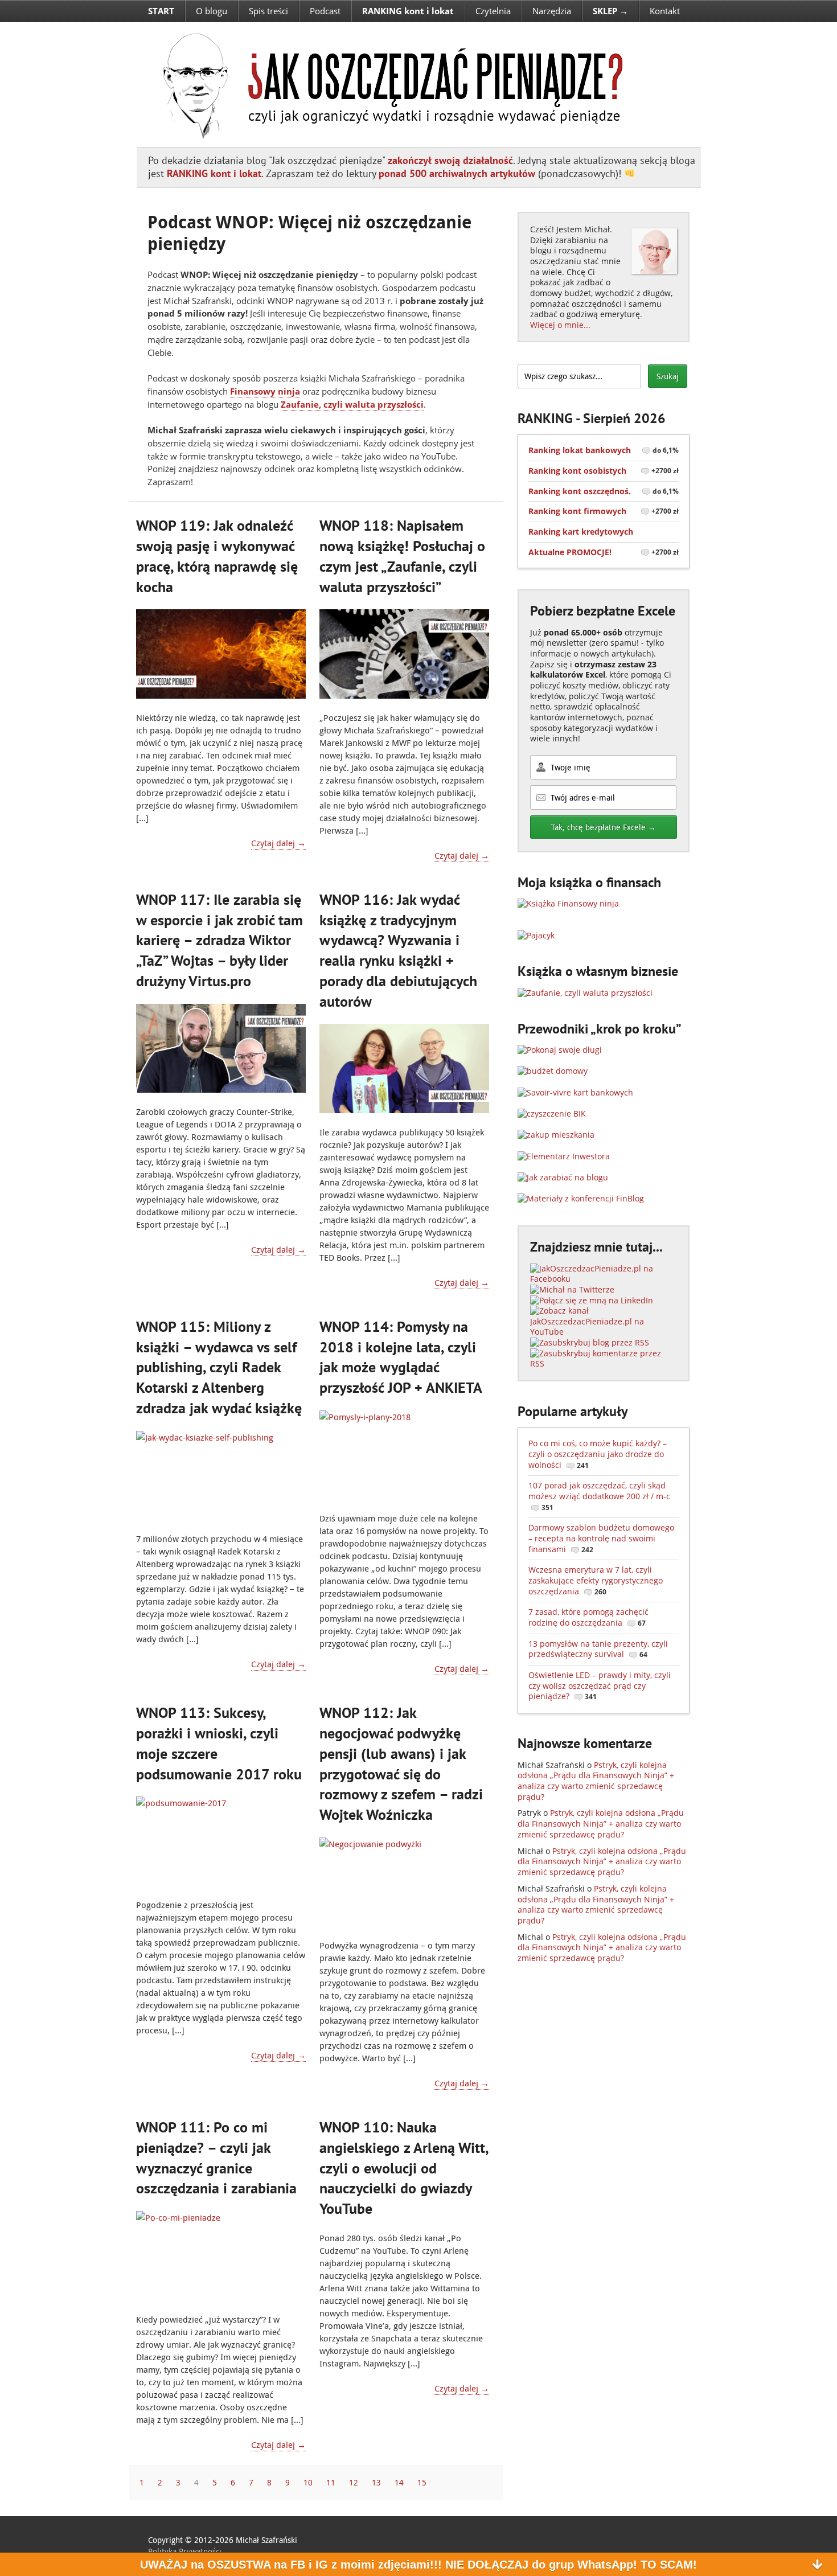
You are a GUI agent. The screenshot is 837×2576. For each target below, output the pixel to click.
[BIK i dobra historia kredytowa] (552, 1113)
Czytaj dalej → (278, 843)
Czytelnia (493, 11)
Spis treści (268, 11)
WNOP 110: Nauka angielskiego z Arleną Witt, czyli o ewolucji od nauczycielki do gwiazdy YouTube (404, 2168)
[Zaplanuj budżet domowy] (553, 1071)
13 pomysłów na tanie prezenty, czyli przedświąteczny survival (598, 1649)
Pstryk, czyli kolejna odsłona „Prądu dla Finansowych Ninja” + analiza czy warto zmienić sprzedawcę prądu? (596, 1781)
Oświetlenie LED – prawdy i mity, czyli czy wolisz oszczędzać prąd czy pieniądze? (600, 1685)
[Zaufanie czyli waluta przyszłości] (585, 993)
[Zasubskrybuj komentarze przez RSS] (604, 1363)
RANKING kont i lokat (214, 173)
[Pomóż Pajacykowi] (536, 935)
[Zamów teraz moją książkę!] (568, 903)
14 (399, 2482)
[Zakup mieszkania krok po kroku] (556, 1135)
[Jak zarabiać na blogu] (563, 1177)
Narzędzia (552, 11)
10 (308, 2482)
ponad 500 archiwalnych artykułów (457, 173)
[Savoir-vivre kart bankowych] (575, 1092)
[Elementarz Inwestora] (564, 1156)
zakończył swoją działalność (450, 160)
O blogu (212, 11)
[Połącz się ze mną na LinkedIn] (592, 1300)
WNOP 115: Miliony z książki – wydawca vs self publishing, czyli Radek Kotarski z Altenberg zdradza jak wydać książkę (219, 1367)
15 (422, 2482)
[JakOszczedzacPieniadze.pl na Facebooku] (604, 1279)
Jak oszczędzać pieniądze (386, 84)
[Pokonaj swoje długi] (560, 1050)
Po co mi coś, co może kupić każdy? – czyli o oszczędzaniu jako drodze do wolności (598, 1454)
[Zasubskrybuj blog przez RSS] (590, 1342)
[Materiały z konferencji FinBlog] (581, 1198)
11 (331, 2482)
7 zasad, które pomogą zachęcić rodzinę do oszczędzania (588, 1617)
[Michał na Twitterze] (572, 1289)
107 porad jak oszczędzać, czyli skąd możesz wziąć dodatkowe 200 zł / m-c (599, 1496)
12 (354, 2482)
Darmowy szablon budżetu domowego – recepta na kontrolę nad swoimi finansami (601, 1538)
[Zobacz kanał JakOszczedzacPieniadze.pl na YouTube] (604, 1332)
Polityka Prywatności (185, 2551)
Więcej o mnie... (560, 325)
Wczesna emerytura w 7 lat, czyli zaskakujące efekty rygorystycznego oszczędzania (596, 1580)
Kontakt (665, 11)
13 (376, 2482)
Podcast (325, 11)
